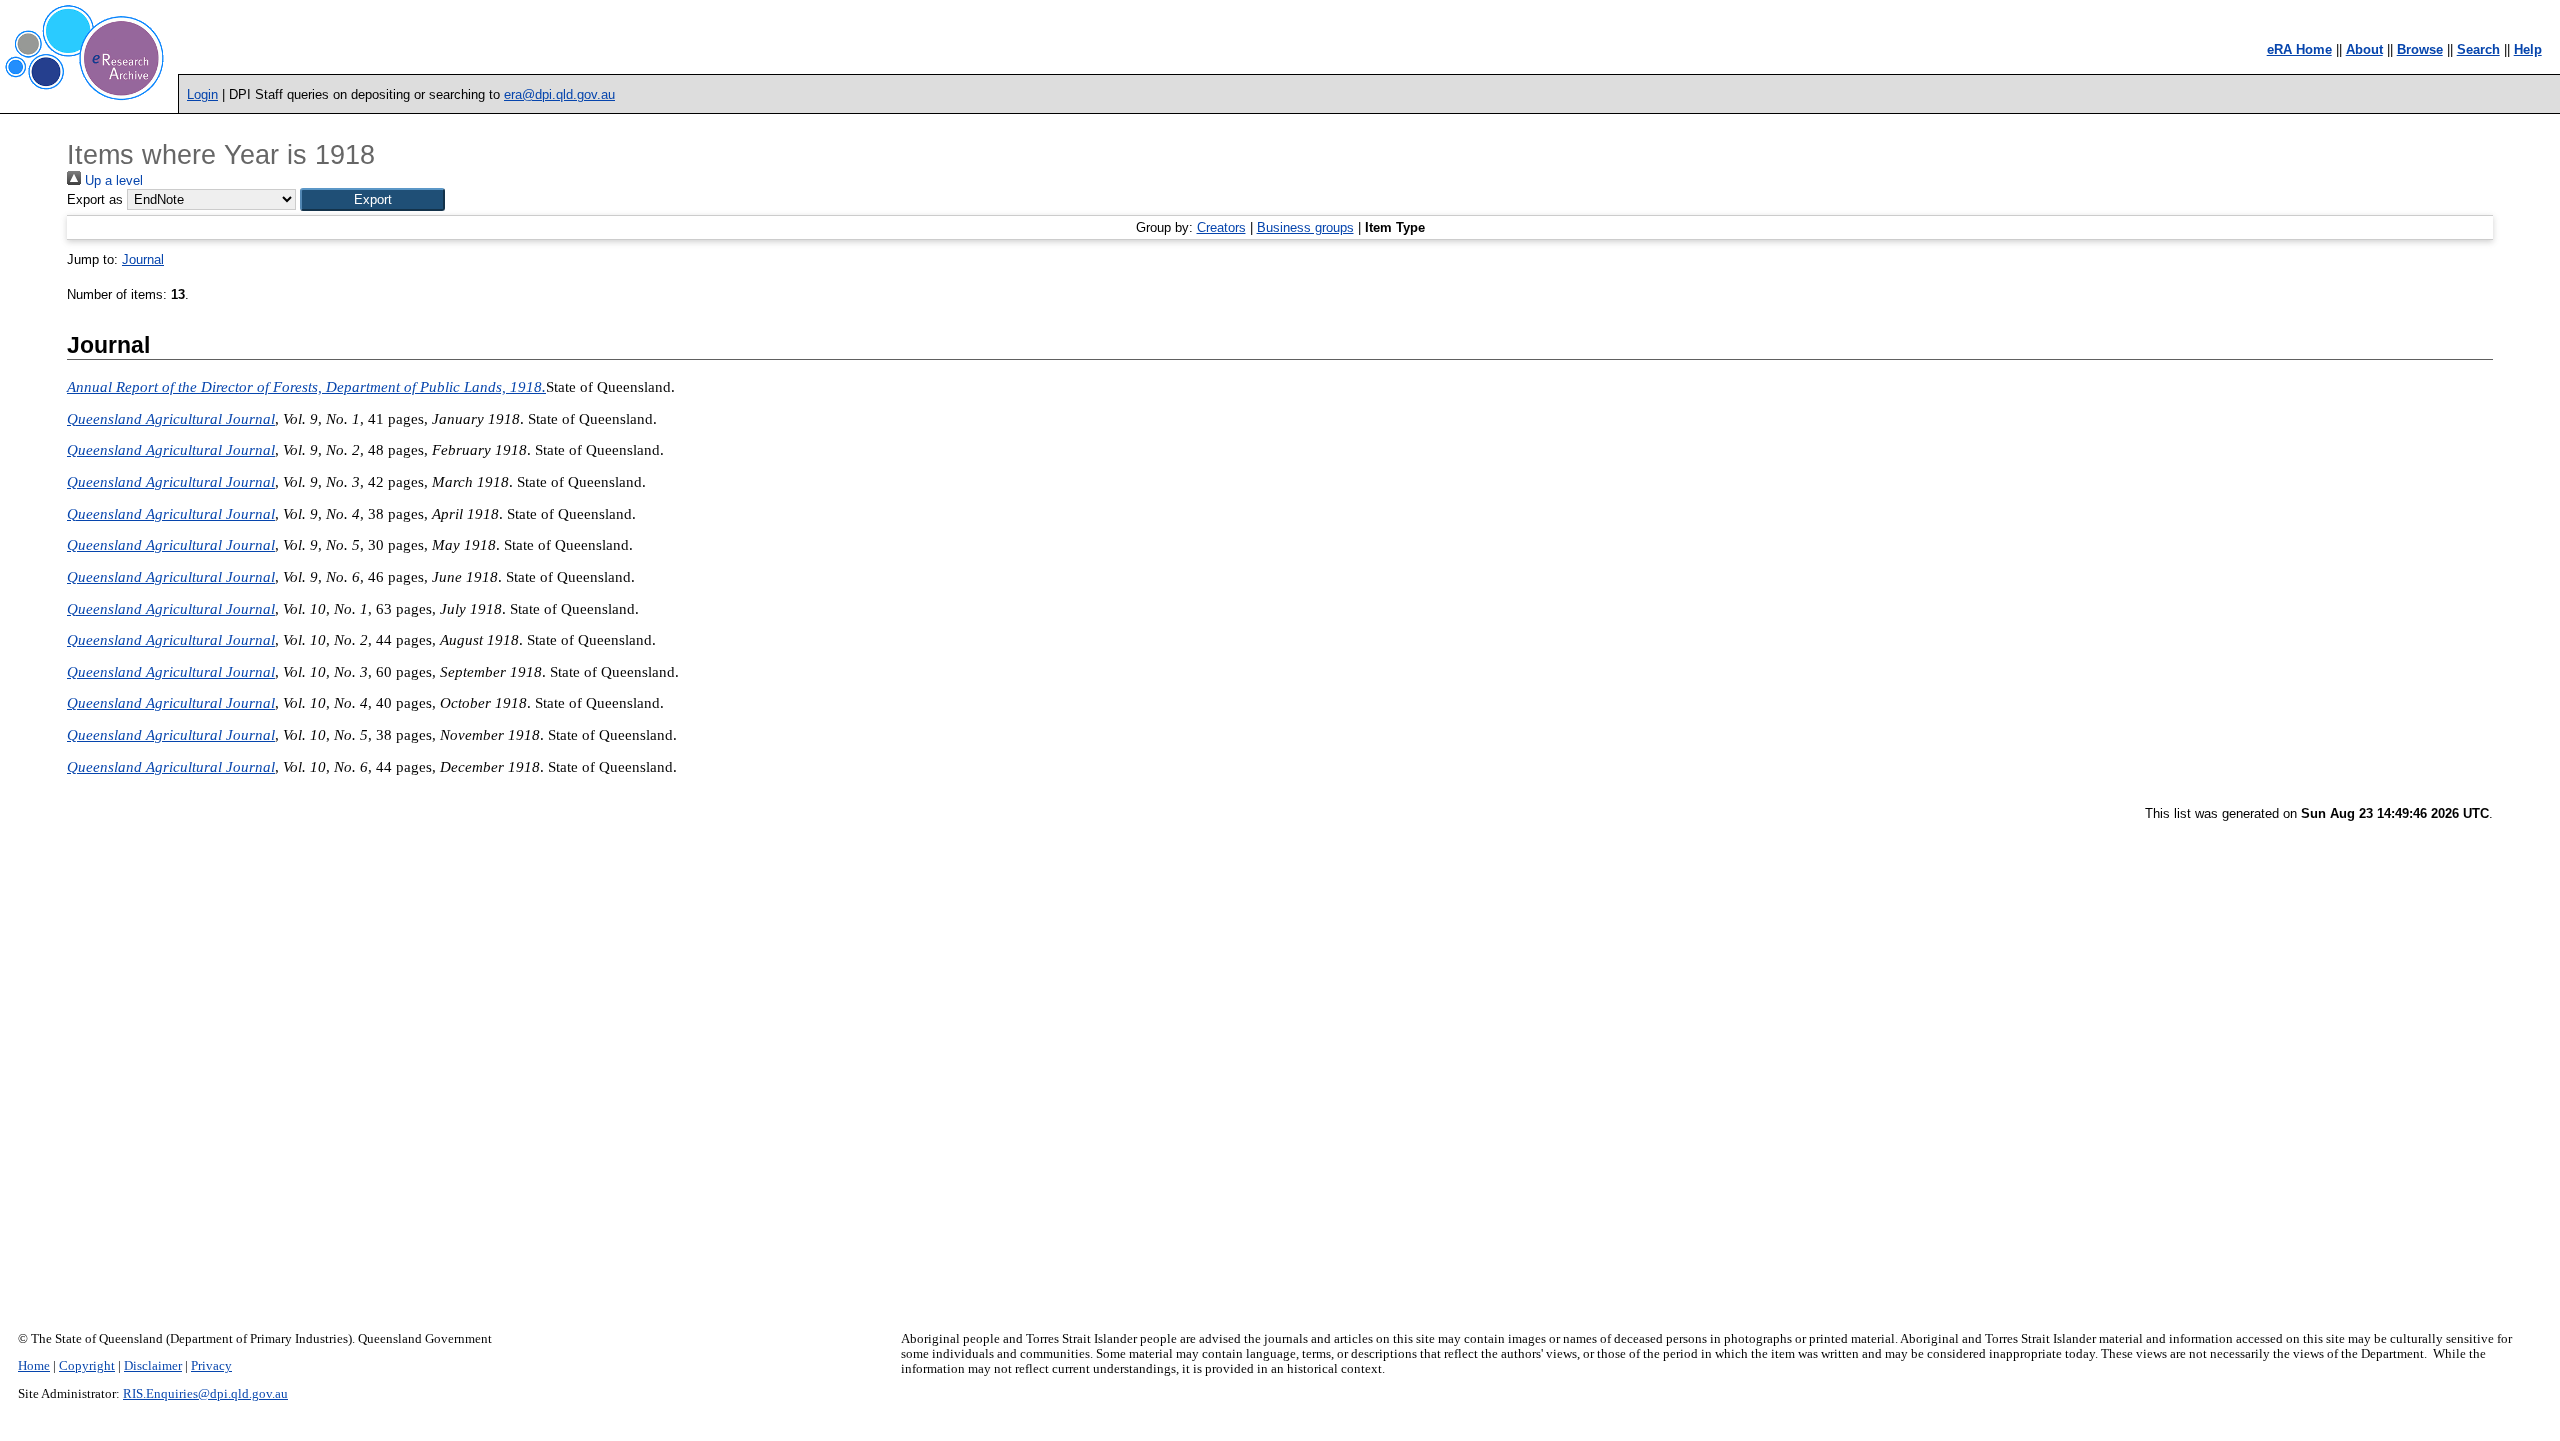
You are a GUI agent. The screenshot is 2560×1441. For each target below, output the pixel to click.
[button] (372, 199)
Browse (2420, 49)
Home (34, 1366)
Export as (95, 199)
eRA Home (2299, 49)
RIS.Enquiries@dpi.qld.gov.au (205, 1394)
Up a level (112, 180)
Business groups (1305, 227)
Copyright (87, 1366)
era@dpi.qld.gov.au (559, 94)
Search (2478, 49)
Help (2528, 49)
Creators (1221, 227)
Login (202, 94)
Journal (143, 259)
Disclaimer (153, 1366)
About (2364, 49)
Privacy (211, 1366)
